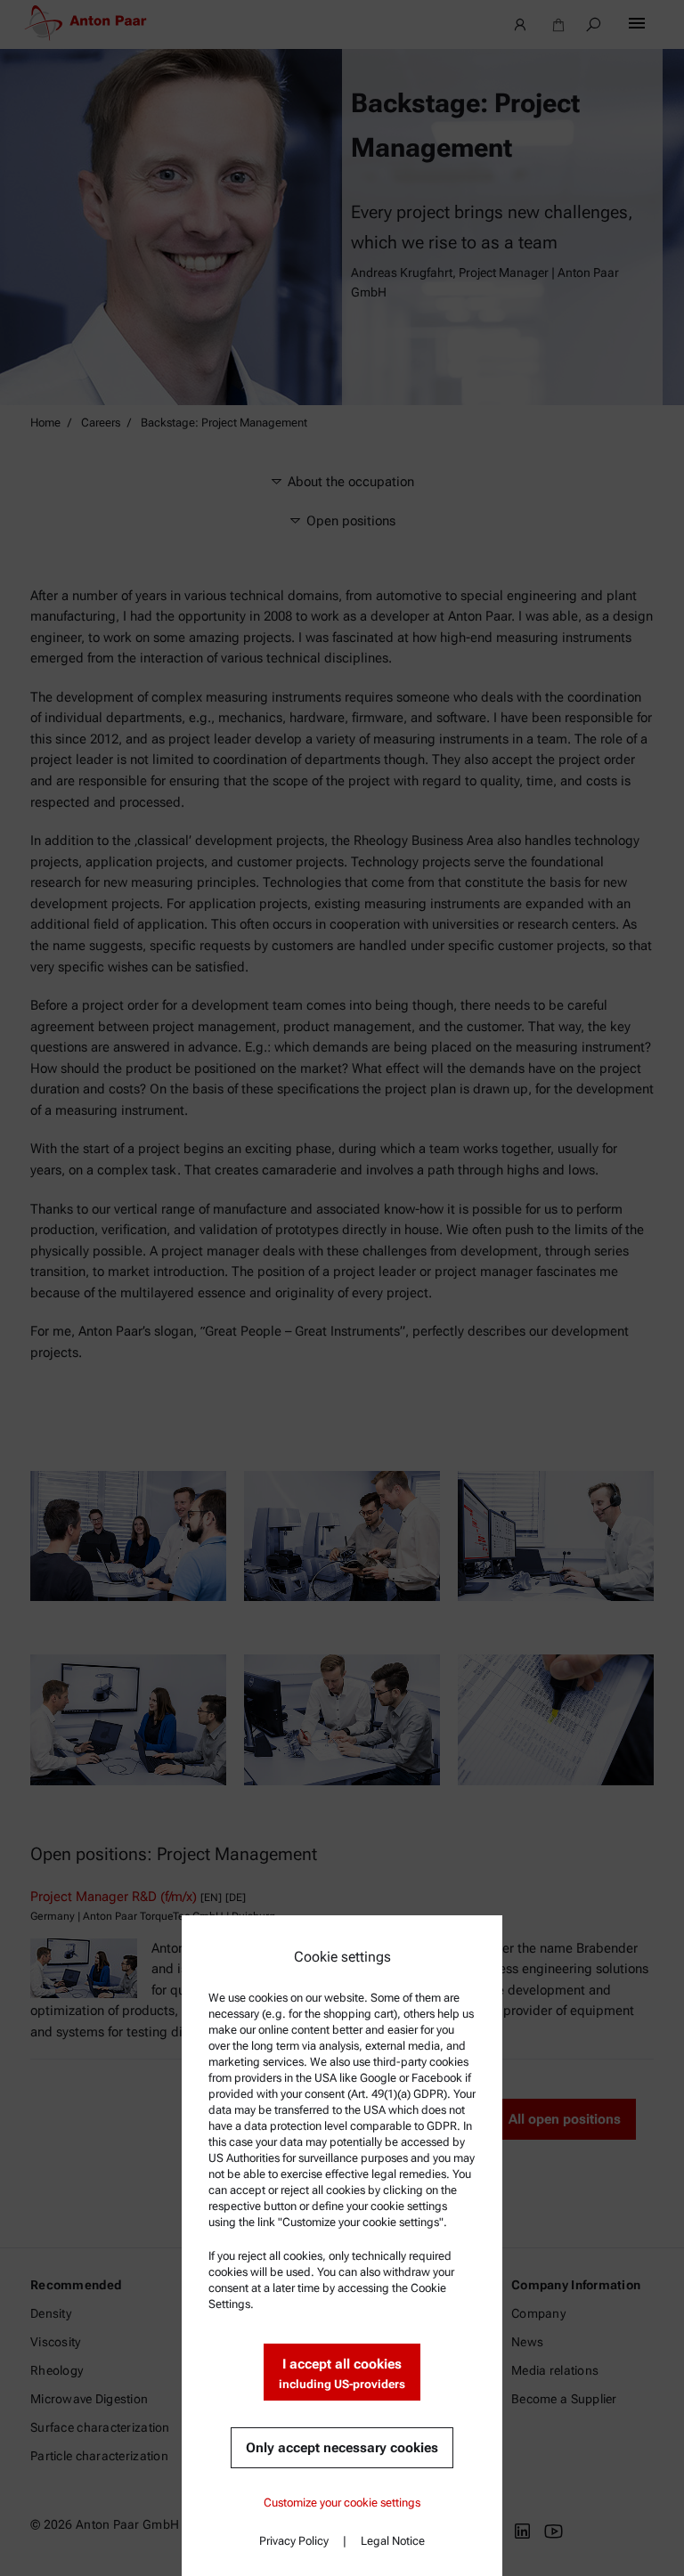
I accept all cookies (342, 2373)
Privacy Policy (294, 2541)
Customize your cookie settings (342, 2503)
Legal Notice (393, 2541)
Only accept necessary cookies (342, 2448)
